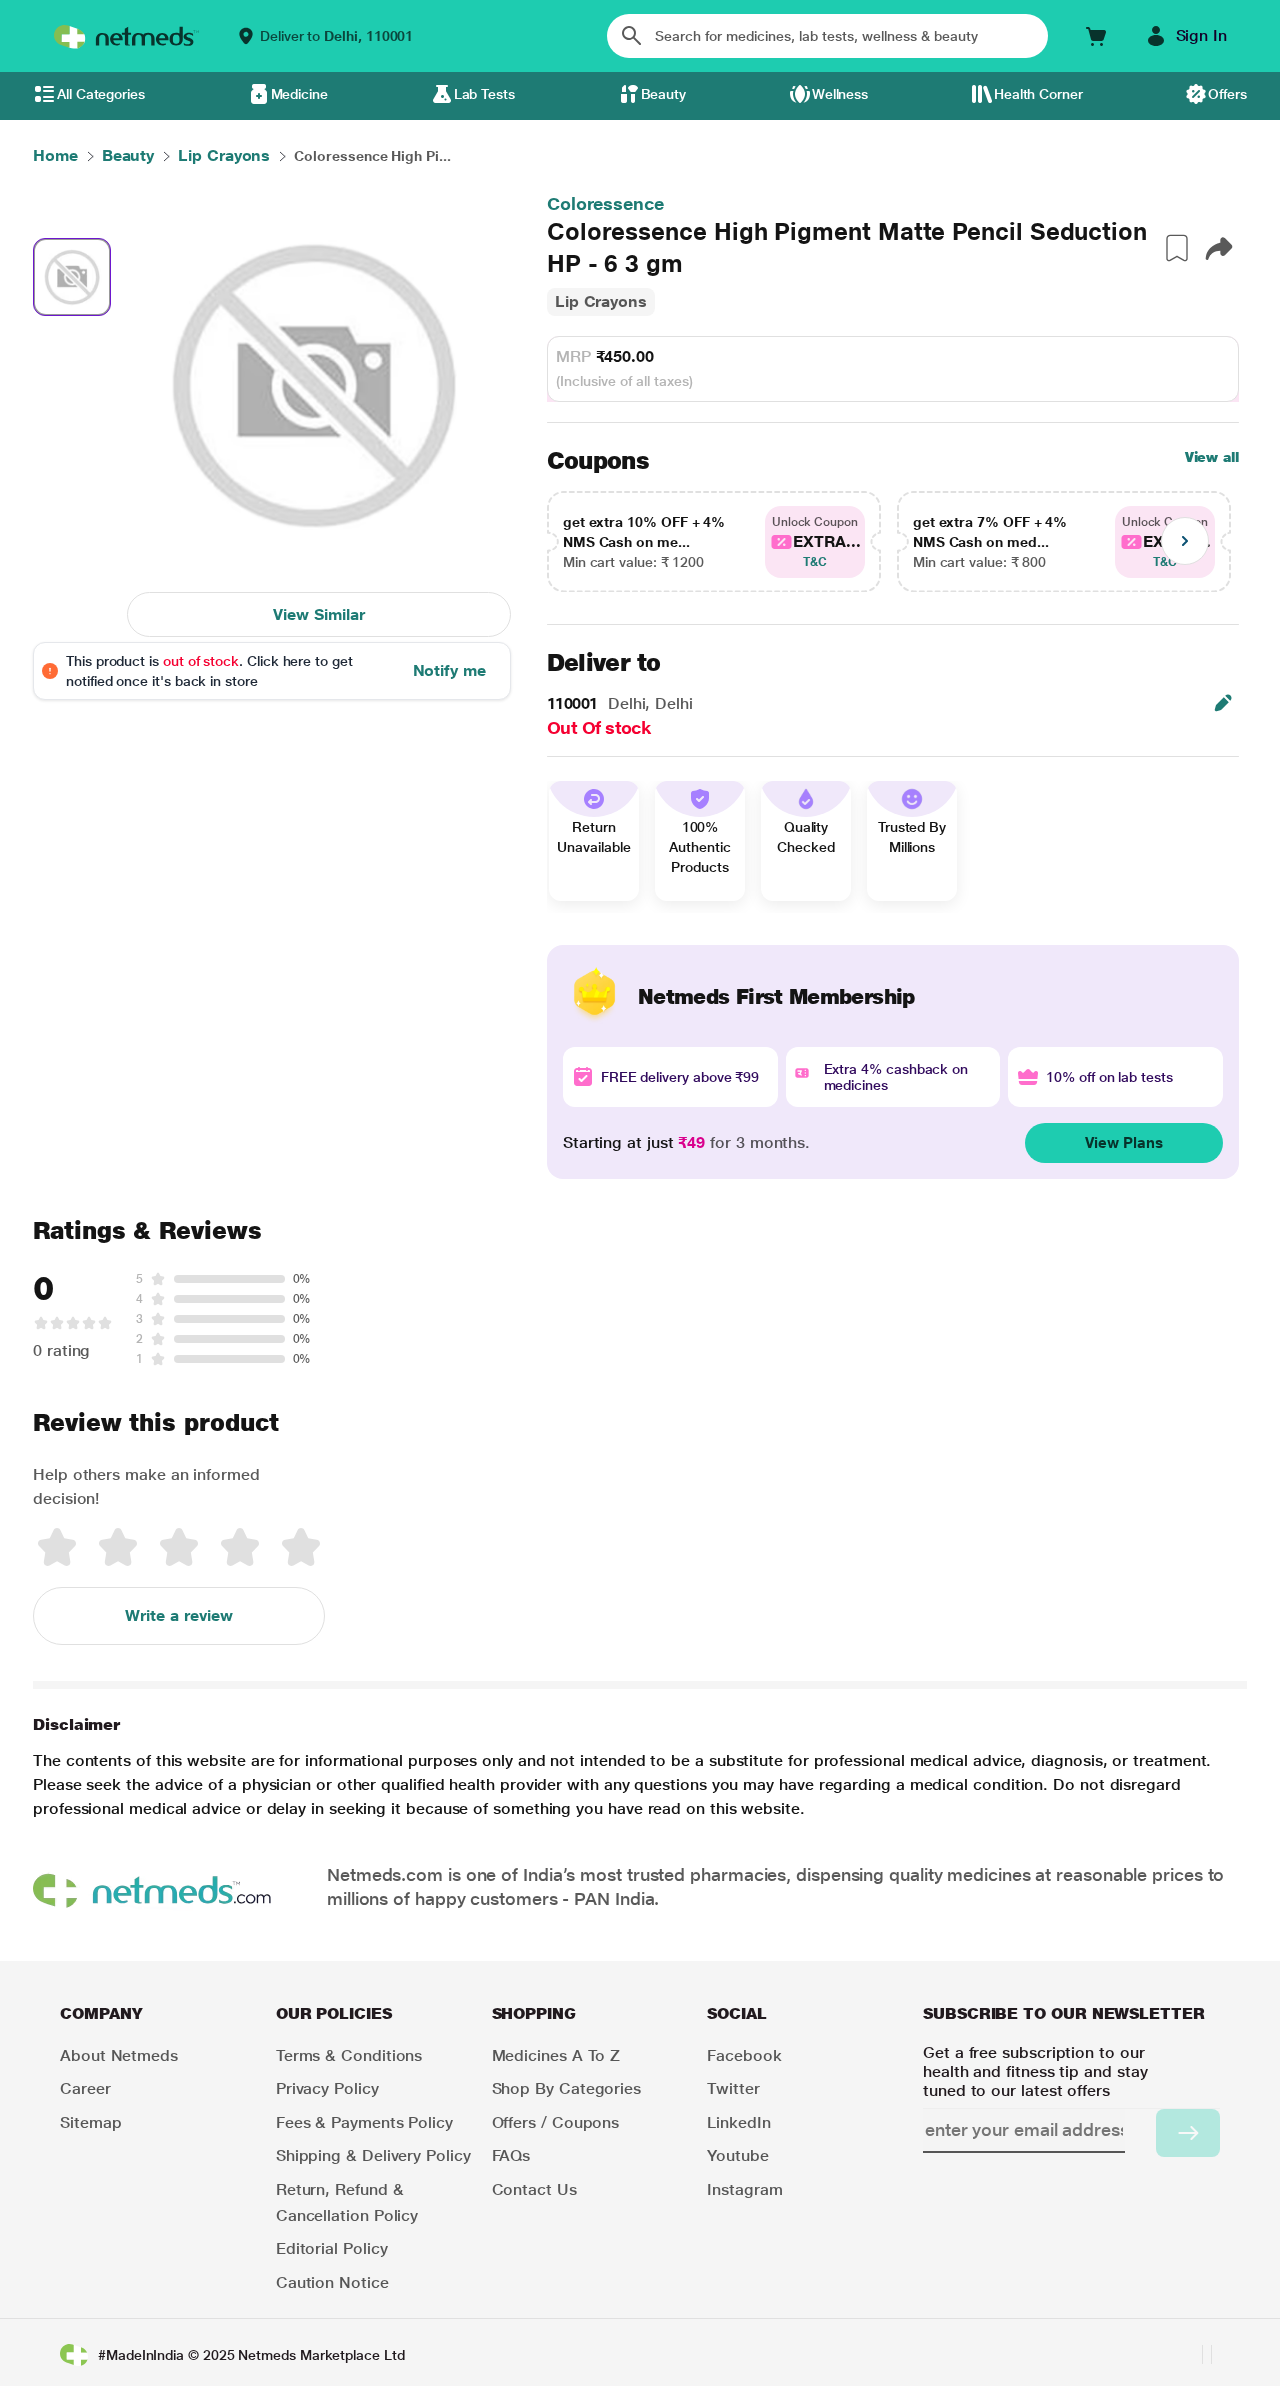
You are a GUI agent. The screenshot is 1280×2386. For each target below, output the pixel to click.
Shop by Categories (567, 2088)
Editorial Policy (332, 2248)
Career (85, 2088)
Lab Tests (484, 94)
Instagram (744, 2189)
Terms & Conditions (349, 2055)
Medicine (299, 94)
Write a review (179, 1615)
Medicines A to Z (556, 2055)
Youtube (737, 2155)
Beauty (664, 94)
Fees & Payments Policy (364, 2122)
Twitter (733, 2088)
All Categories (101, 94)
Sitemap (90, 2122)
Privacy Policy (327, 2088)
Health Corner (1038, 94)
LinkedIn (738, 2122)
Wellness (840, 94)
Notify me (449, 670)
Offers (1227, 94)
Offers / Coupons (556, 2122)
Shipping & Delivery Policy (373, 2155)
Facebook (744, 2055)
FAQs (511, 2155)
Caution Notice (332, 2282)
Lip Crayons (601, 301)
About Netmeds (119, 2055)
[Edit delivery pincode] (1223, 703)
